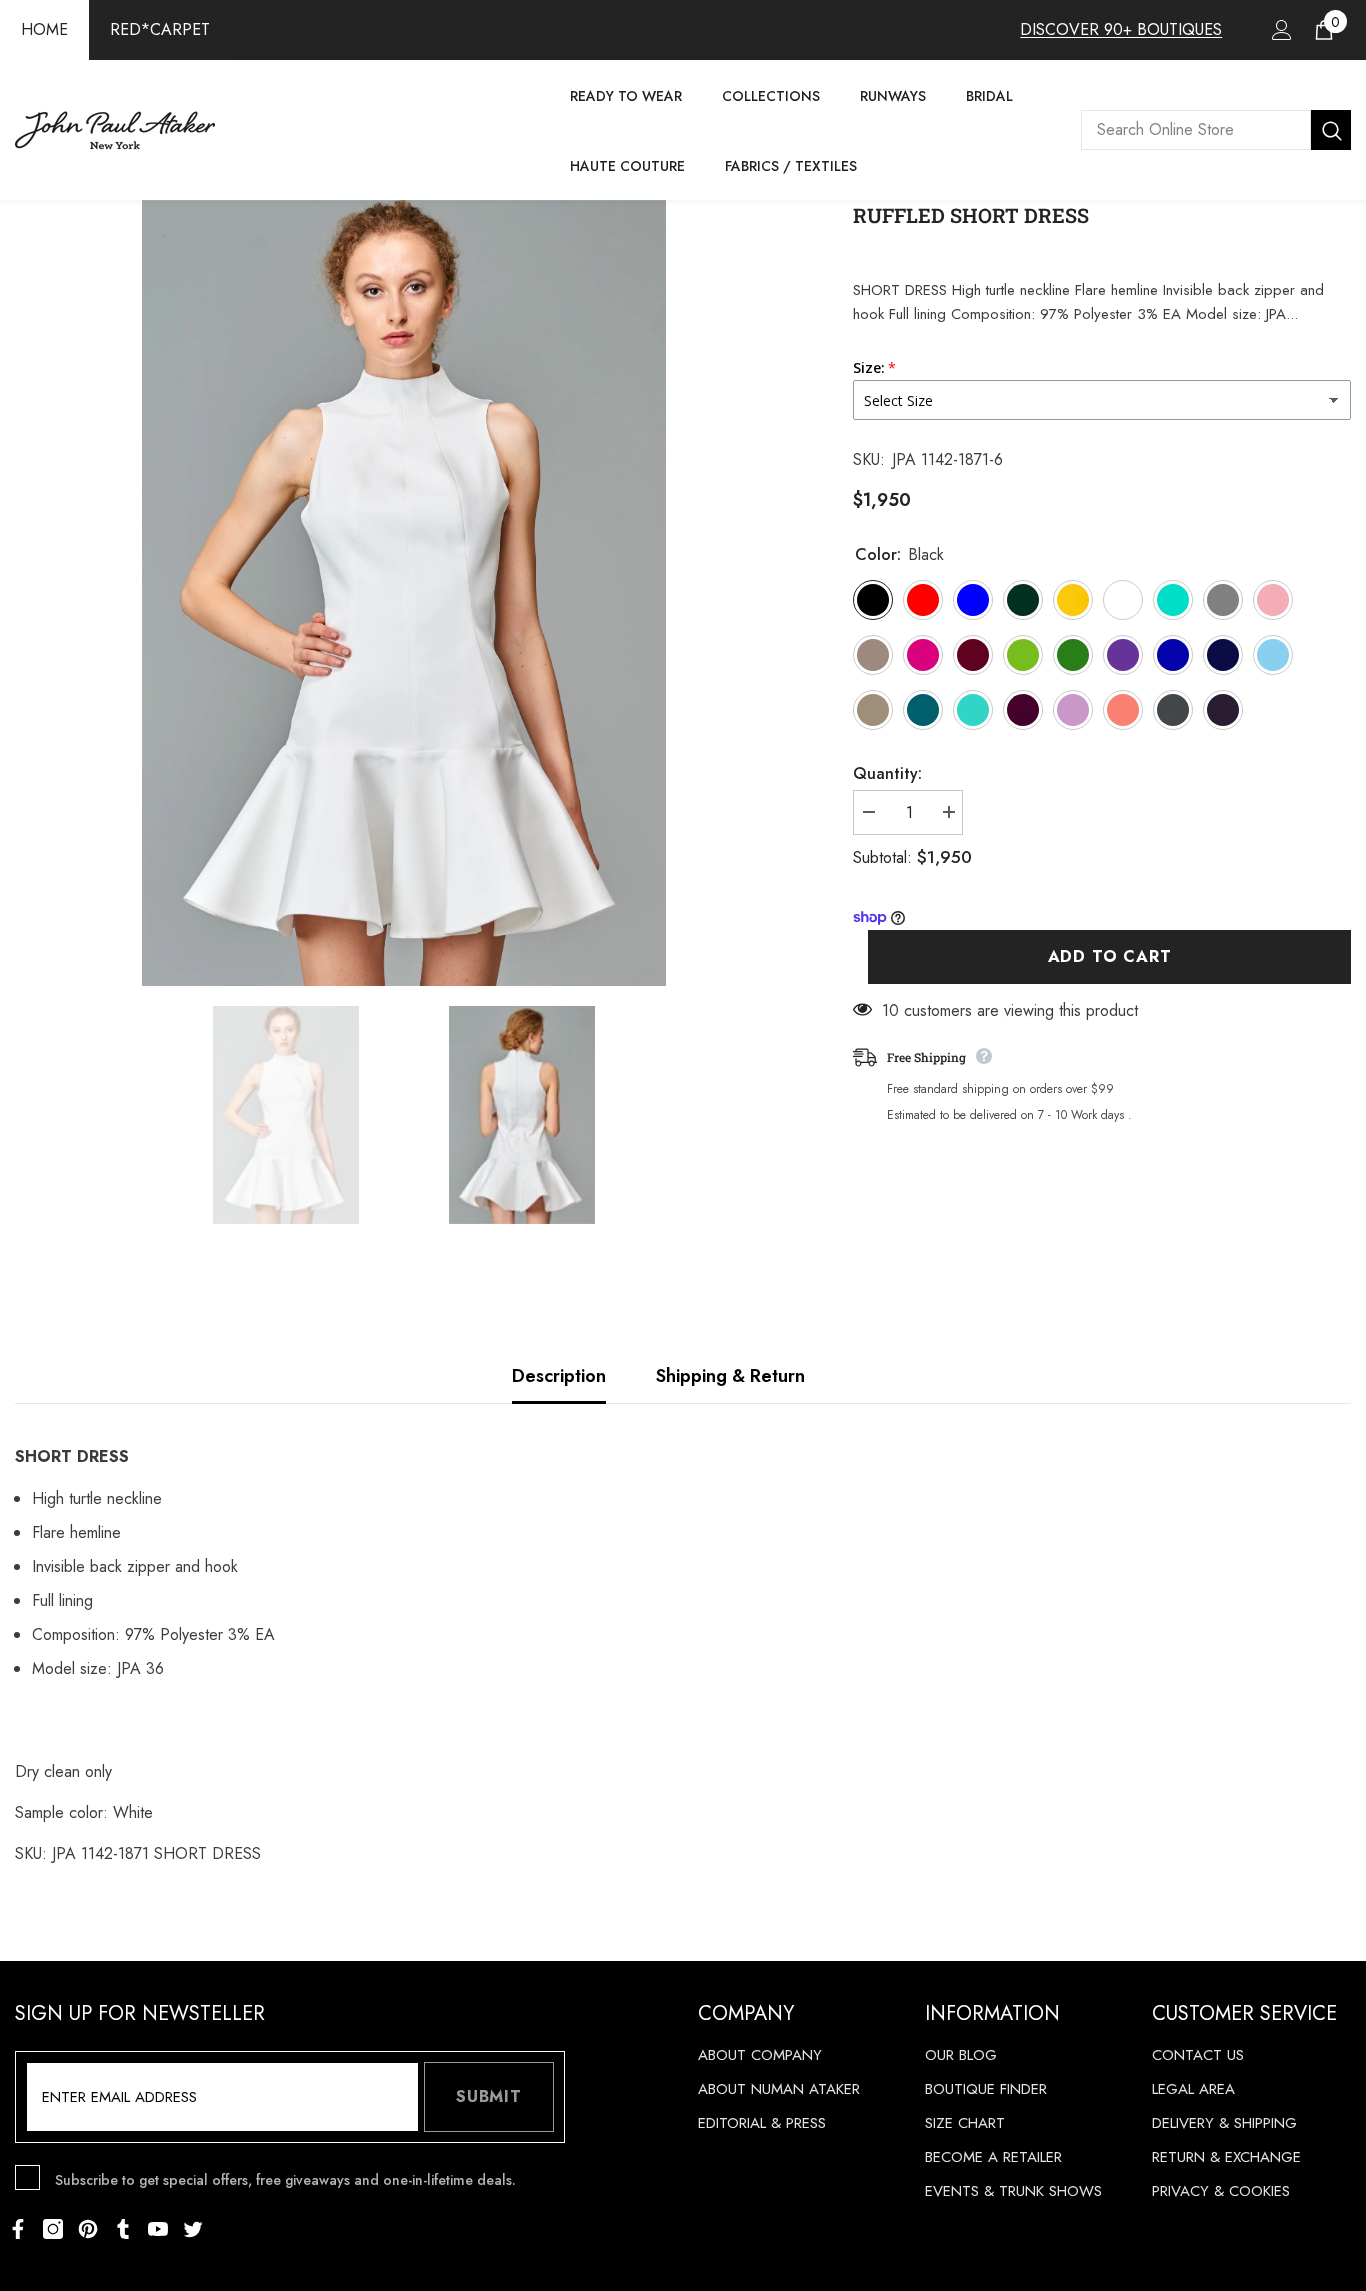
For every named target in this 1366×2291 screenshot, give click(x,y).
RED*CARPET (160, 29)
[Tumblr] (123, 2229)
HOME (44, 29)
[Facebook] (18, 2229)
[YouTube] (158, 2229)
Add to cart (1110, 956)
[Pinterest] (88, 2229)
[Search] (1216, 130)
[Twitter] (193, 2229)
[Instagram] (53, 2229)
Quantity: (887, 773)
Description (559, 1376)
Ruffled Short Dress (971, 215)
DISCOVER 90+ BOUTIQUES (1121, 29)
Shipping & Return (730, 1376)
